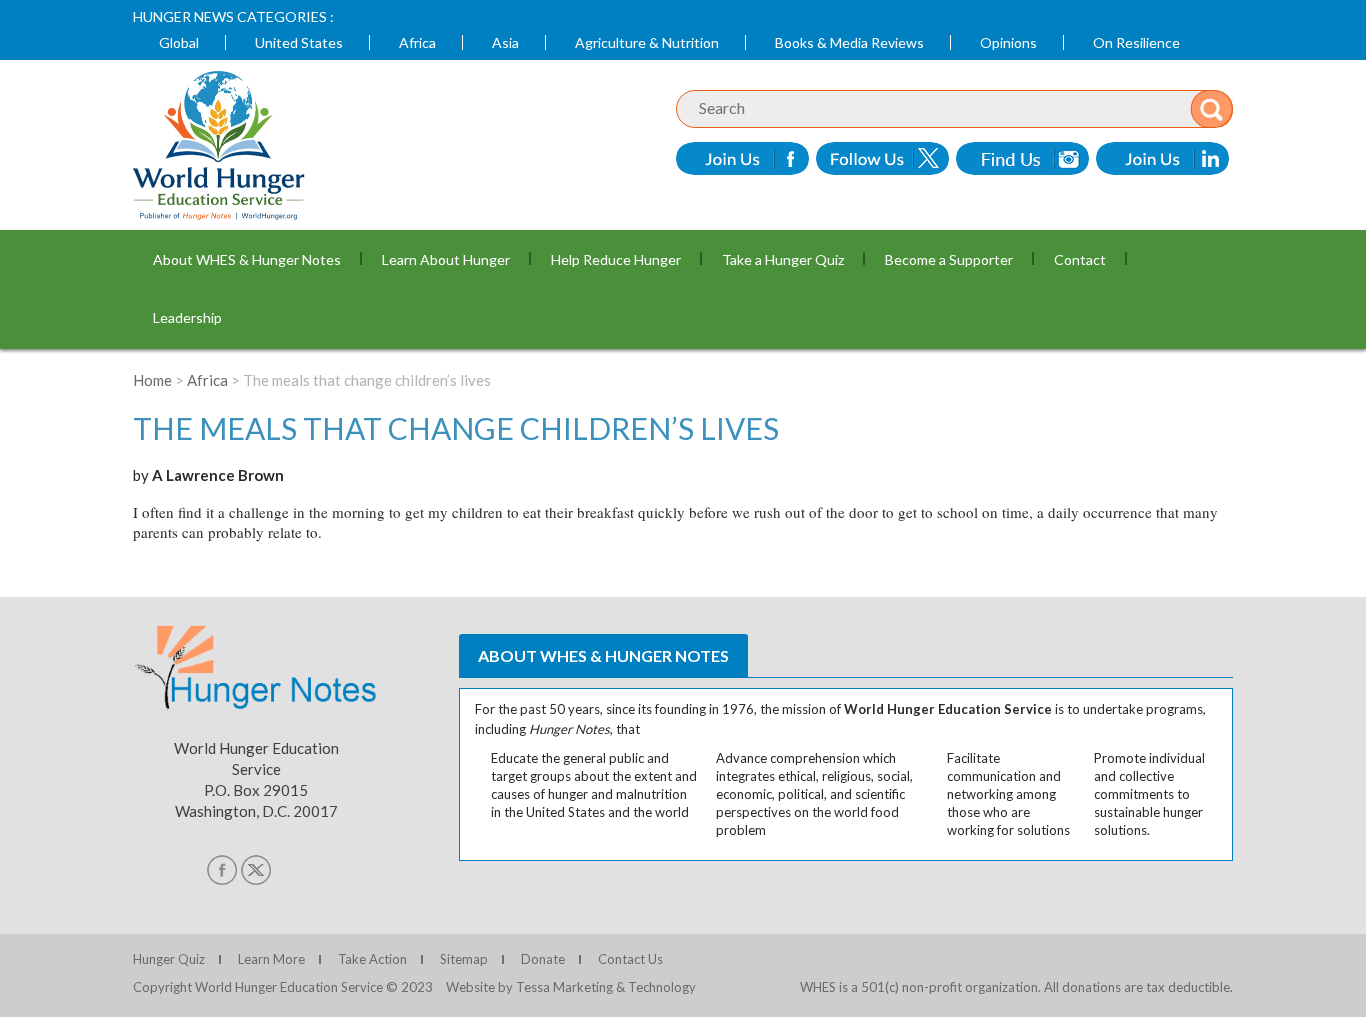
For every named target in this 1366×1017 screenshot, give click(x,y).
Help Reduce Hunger (616, 259)
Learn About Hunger (446, 259)
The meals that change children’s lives (456, 428)
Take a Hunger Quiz (783, 259)
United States (299, 42)
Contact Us (630, 959)
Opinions (1008, 42)
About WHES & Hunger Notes (247, 259)
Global (179, 42)
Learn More (271, 959)
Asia (505, 42)
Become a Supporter (949, 259)
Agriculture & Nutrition (647, 42)
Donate (543, 959)
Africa (417, 42)
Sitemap (464, 959)
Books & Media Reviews (849, 42)
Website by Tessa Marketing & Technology (571, 987)
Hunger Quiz (169, 959)
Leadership (187, 317)
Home (152, 380)
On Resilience (1136, 42)
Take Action (372, 959)
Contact (1080, 259)
